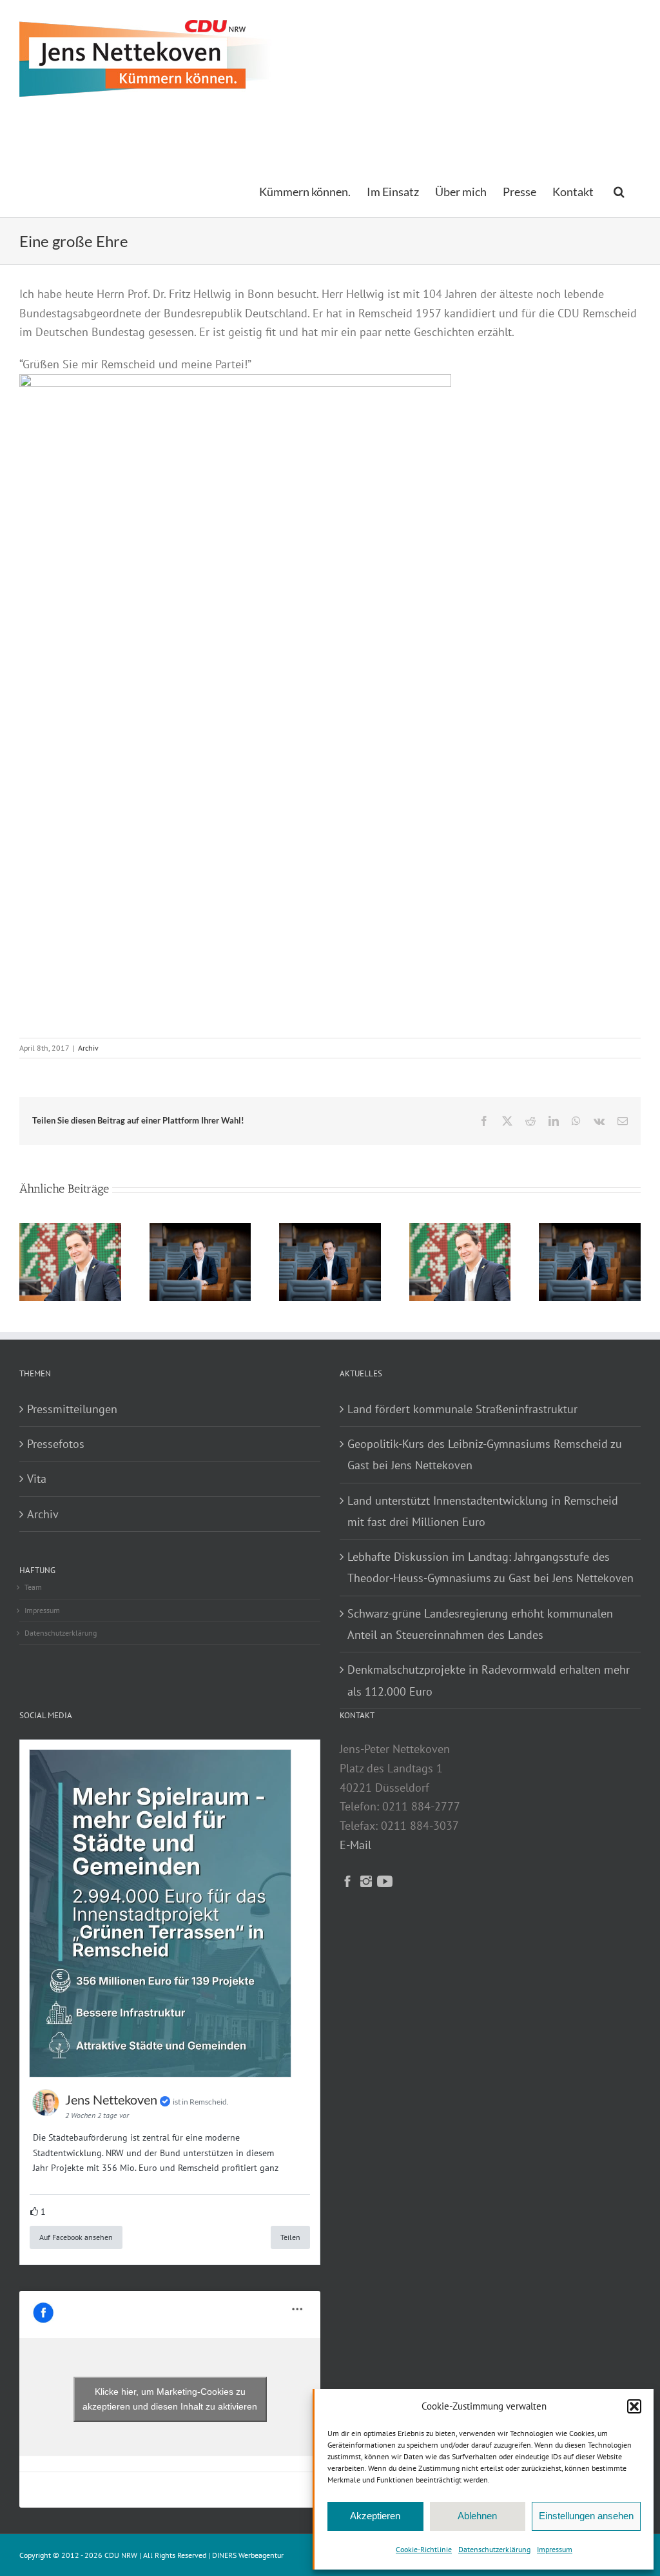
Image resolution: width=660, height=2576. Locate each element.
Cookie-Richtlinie (424, 2549)
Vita (37, 1479)
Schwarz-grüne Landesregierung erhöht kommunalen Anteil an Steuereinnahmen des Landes (480, 1624)
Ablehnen (477, 2516)
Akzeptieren (375, 2516)
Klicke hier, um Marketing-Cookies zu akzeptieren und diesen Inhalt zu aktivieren (170, 2399)
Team (33, 1587)
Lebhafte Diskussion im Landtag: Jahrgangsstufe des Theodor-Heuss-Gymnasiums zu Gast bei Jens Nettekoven (490, 1567)
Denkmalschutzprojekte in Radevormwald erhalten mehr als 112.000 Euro (489, 1680)
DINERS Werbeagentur (248, 2555)
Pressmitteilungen (72, 1409)
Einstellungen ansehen (586, 2516)
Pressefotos (56, 1444)
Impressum (555, 2549)
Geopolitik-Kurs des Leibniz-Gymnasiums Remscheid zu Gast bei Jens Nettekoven (485, 1454)
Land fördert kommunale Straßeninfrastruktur (462, 1409)
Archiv (88, 1048)
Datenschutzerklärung (494, 2549)
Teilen (290, 2237)
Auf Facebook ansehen (76, 2237)
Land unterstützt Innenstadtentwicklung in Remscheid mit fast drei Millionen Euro (483, 1511)
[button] (634, 2406)
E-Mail (355, 1845)
